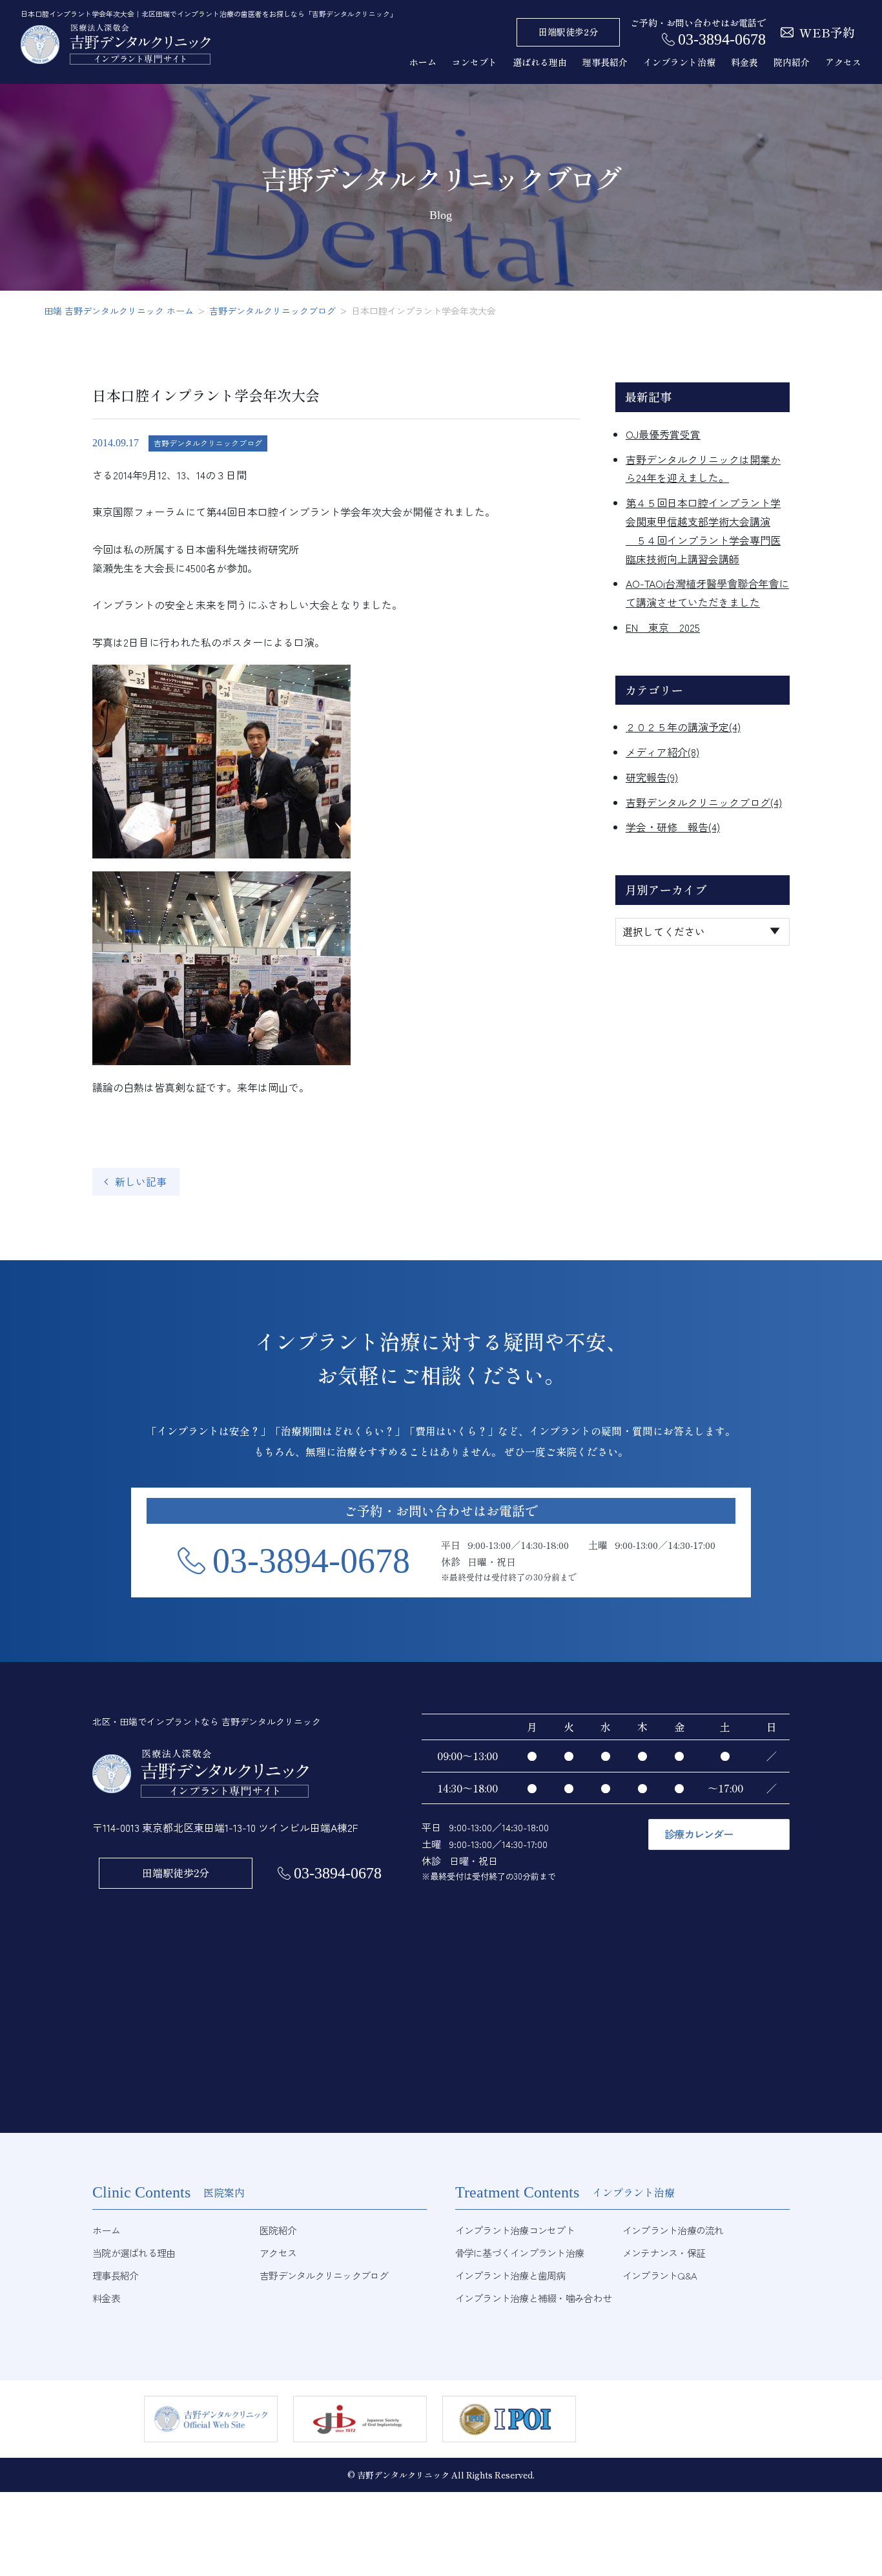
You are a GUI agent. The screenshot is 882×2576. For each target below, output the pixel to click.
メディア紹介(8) (662, 752)
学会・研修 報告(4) (673, 827)
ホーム (423, 62)
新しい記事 (141, 1181)
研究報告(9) (652, 777)
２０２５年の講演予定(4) (683, 727)
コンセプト (475, 62)
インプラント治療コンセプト (515, 2230)
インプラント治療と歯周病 (510, 2275)
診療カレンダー (699, 1834)
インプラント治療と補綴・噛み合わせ (533, 2298)
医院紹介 (278, 2230)
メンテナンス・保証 (664, 2253)
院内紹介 (792, 62)
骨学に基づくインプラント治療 (520, 2253)
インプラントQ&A (660, 2275)
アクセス (843, 62)
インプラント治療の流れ (673, 2230)
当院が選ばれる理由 (134, 2253)
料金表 (744, 62)
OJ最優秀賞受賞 (663, 434)
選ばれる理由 (540, 62)
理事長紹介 (605, 62)
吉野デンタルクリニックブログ (208, 443)
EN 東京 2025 (663, 627)
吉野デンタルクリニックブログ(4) (704, 802)
